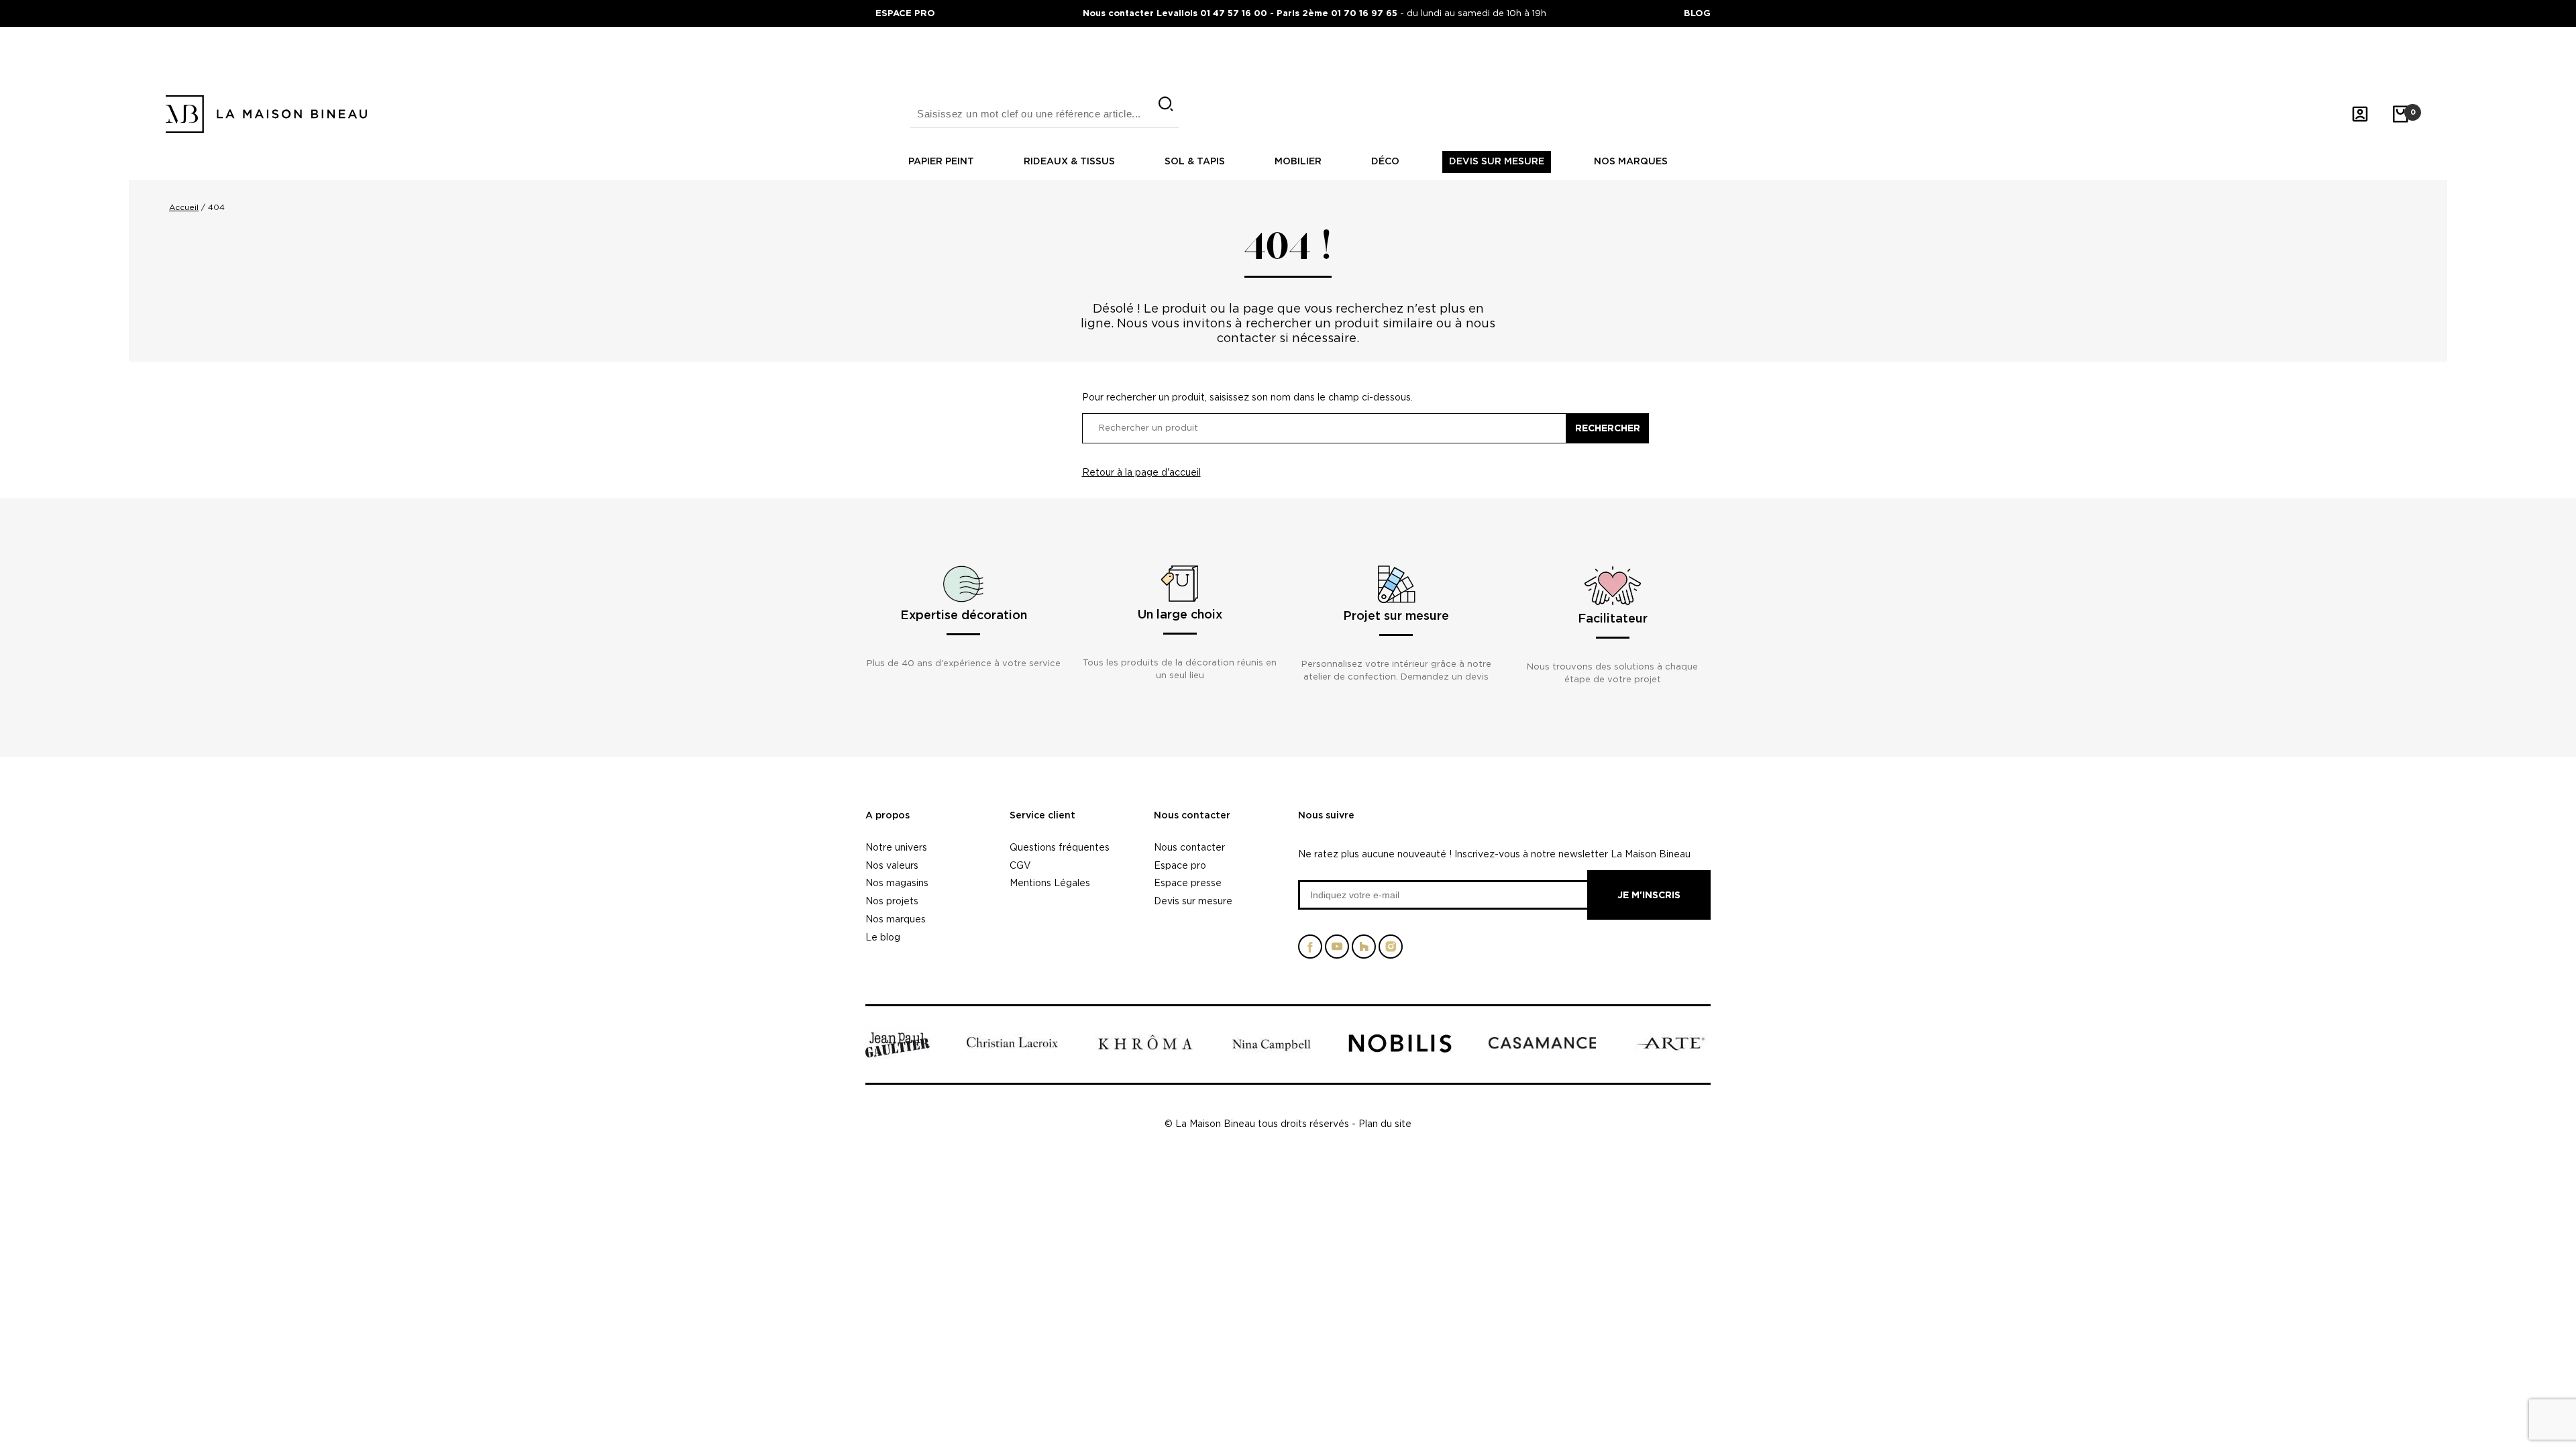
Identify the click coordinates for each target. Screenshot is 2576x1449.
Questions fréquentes (1060, 847)
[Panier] (2400, 114)
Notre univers (896, 847)
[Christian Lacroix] (1012, 1050)
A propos (888, 816)
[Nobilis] (1400, 1050)
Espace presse (1188, 882)
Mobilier (1298, 162)
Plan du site (1385, 1123)
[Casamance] (1542, 1046)
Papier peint (941, 162)
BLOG (1697, 13)
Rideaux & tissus (1069, 162)
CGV (1020, 865)
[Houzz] (1364, 952)
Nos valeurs (892, 865)
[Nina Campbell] (1272, 1052)
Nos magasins (897, 882)
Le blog (883, 937)
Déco (1385, 162)
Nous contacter (1192, 816)
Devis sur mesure (1497, 162)
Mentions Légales (1050, 882)
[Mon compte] (2360, 114)
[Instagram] (1391, 952)
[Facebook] (1310, 952)
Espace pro (1180, 865)
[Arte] (1671, 1050)
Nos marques (1631, 162)
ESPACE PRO (905, 13)
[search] (1166, 104)
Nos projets (892, 901)
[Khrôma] (1145, 1049)
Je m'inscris (1649, 895)
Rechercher (1608, 428)
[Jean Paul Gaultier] (898, 1056)
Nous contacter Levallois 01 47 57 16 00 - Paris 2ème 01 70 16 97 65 (1241, 13)
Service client (1042, 816)
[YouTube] (1337, 952)
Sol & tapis (1195, 162)
